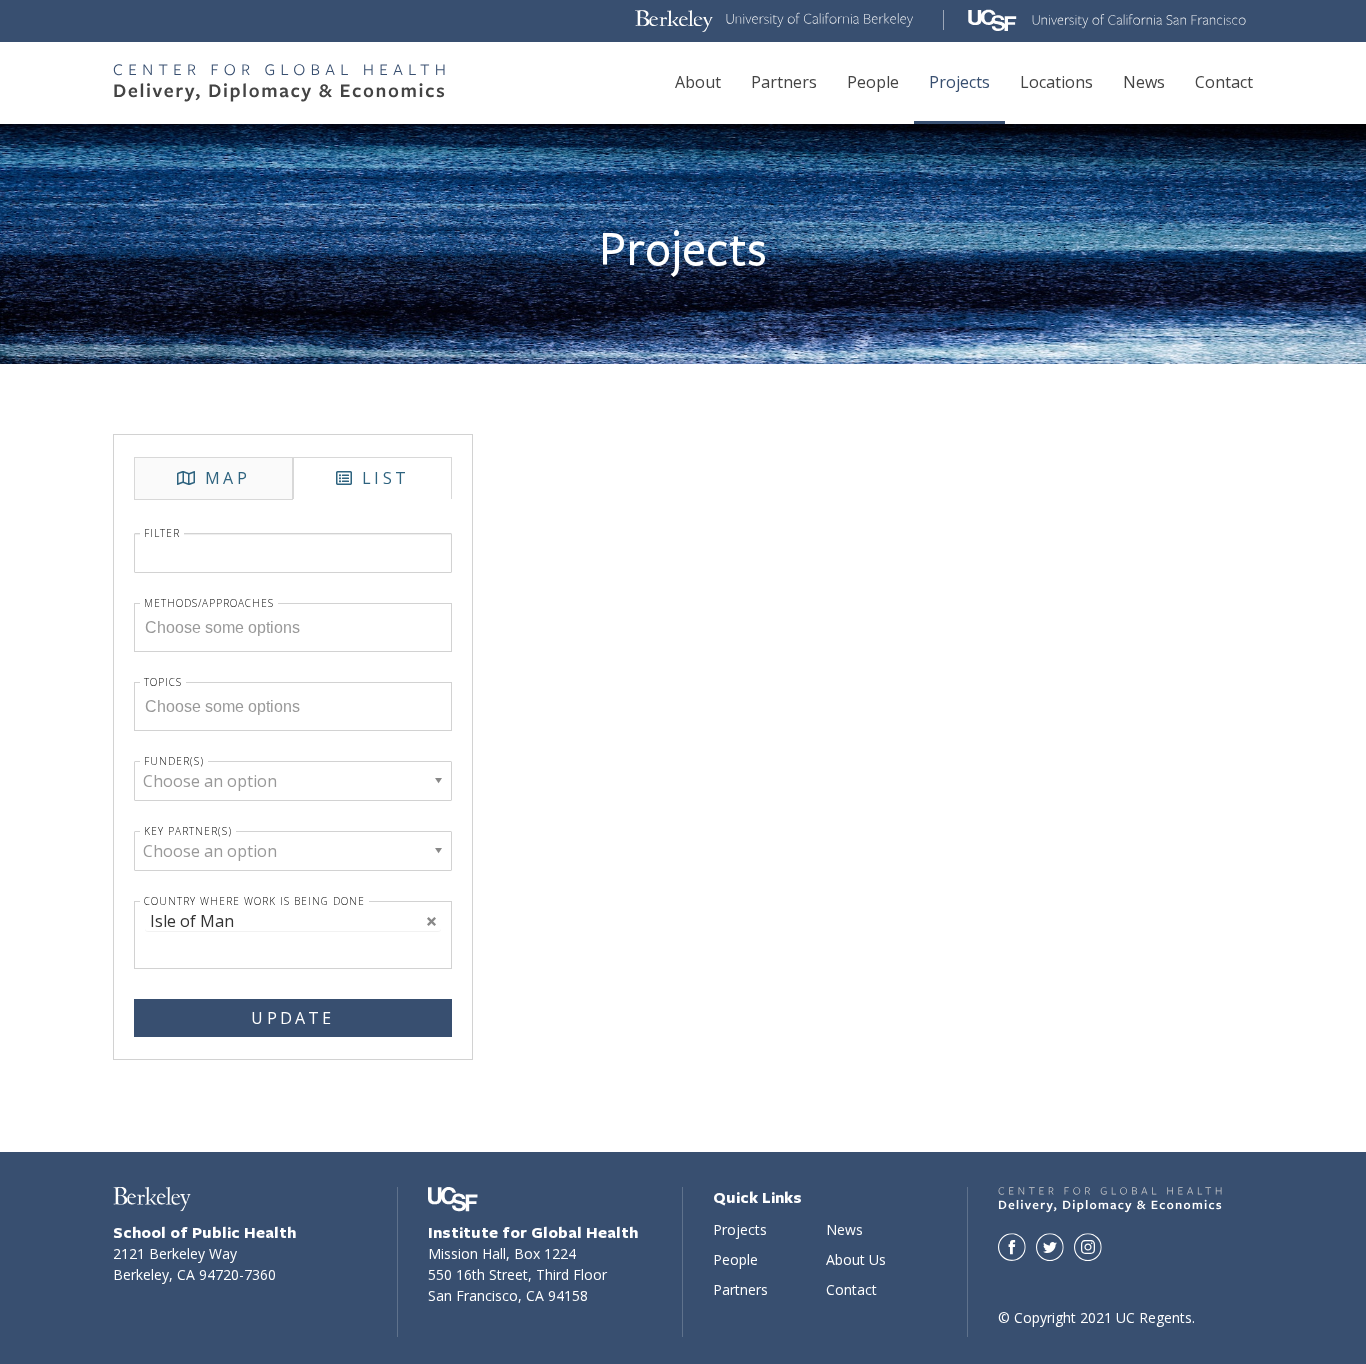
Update (292, 1018)
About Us (856, 1259)
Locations (1056, 82)
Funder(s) (174, 761)
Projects (959, 82)
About (698, 82)
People (873, 82)
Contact (1224, 82)
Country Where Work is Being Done (254, 901)
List (385, 478)
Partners (784, 82)
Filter (162, 533)
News (1144, 82)
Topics (163, 682)
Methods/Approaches (209, 603)
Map (227, 478)
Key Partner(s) (188, 831)
